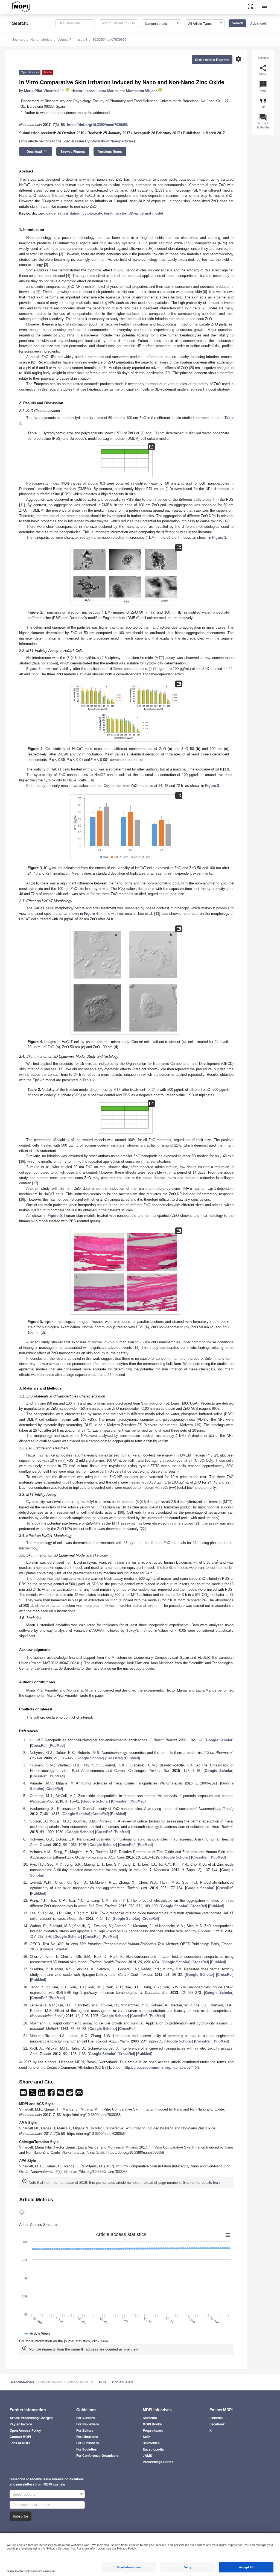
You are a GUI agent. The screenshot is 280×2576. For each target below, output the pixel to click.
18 (22, 1199)
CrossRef (39, 1746)
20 (121, 1512)
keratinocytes (115, 213)
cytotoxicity (92, 213)
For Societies (87, 2449)
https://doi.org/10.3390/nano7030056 (97, 125)
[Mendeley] (79, 2094)
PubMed (57, 1746)
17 (35, 1183)
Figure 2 (33, 669)
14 (91, 780)
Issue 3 (82, 39)
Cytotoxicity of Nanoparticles (109, 141)
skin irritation (69, 213)
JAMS (147, 2455)
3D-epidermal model (146, 213)
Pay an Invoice (21, 2424)
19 (136, 1348)
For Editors (85, 2430)
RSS (102, 2382)
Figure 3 (212, 786)
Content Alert (122, 2382)
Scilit (147, 2437)
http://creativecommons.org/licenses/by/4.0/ (161, 2067)
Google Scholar (219, 1740)
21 (197, 1523)
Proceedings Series (158, 2462)
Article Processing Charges (31, 2418)
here (217, 2183)
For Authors (86, 2418)
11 (22, 505)
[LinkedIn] (42, 2094)
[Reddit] (70, 2094)
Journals (19, 39)
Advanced (258, 23)
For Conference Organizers (97, 2455)
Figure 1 (219, 537)
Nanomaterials (41, 39)
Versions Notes (110, 151)
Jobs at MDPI (20, 2443)
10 (168, 373)
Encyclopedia (153, 2449)
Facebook (217, 2424)
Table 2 (89, 1080)
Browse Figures (73, 151)
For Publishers (88, 2443)
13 (226, 769)
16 (22, 1161)
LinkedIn (216, 2418)
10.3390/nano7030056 (110, 39)
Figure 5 (55, 1216)
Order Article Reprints (212, 60)
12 (226, 521)
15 (60, 1069)
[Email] (24, 2094)
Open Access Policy (25, 2430)
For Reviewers (88, 2424)
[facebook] (52, 2094)
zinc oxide (47, 213)
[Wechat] (61, 2094)
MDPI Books (152, 2424)
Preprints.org (153, 2430)
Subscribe (21, 2516)
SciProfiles (151, 2443)
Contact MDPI (20, 2437)
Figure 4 (91, 914)
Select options (24, 2494)
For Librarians (87, 2437)
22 (143, 1529)
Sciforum (150, 2418)
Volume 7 (64, 39)
